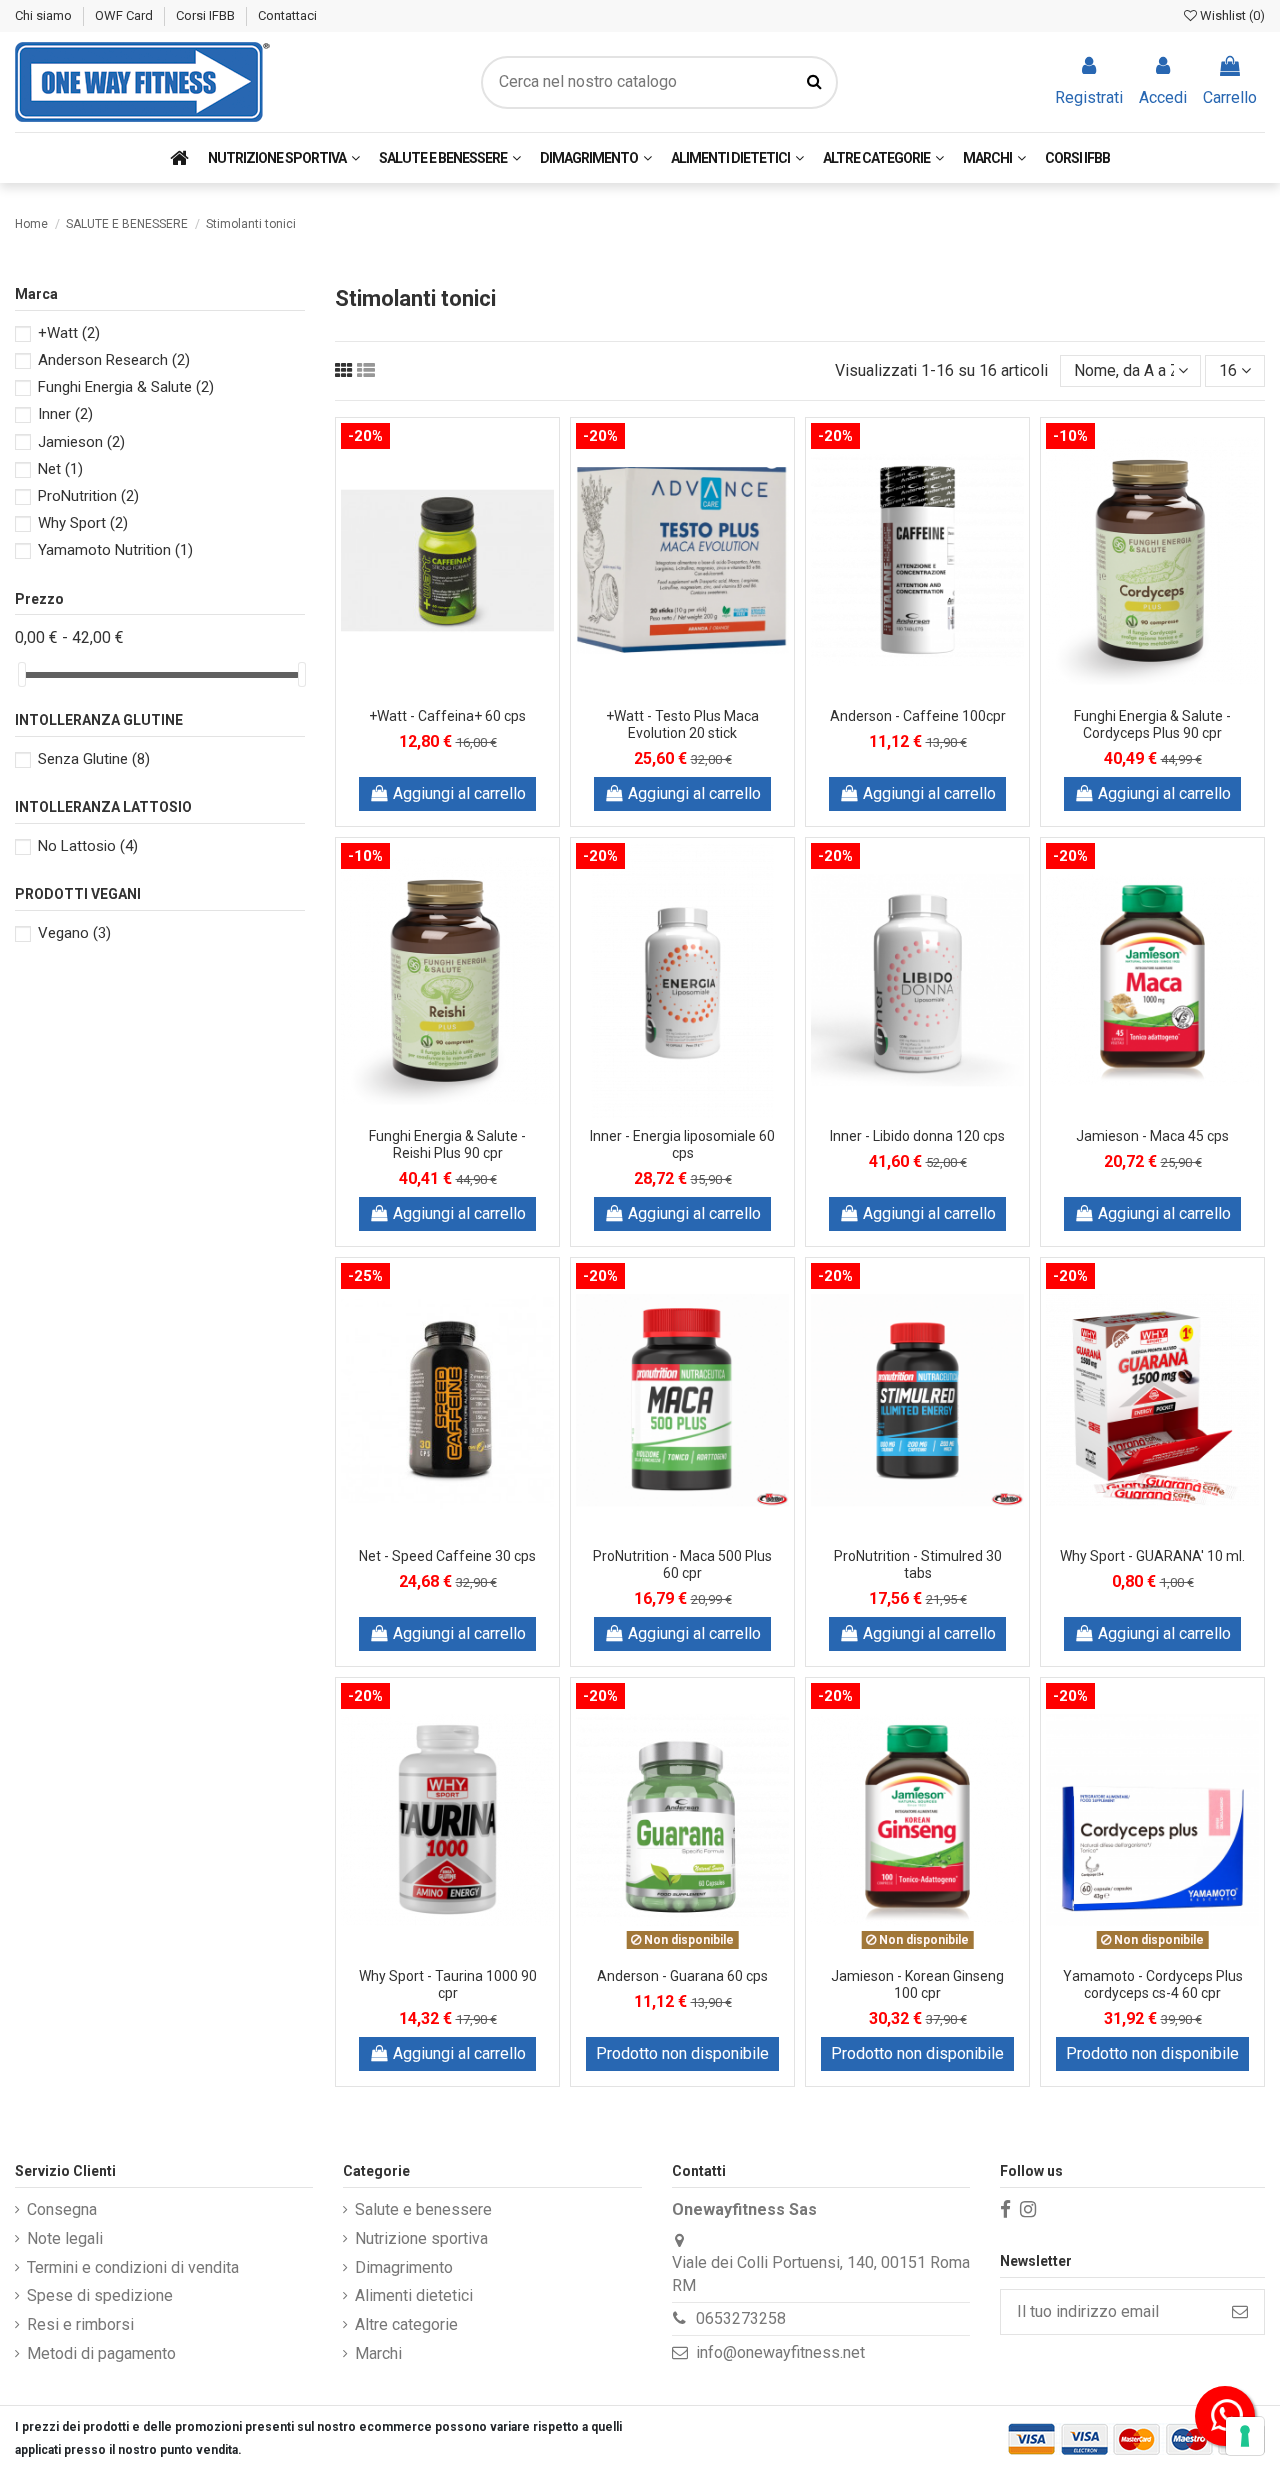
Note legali (65, 2238)
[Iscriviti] (1240, 2311)
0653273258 (741, 2318)
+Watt (69, 333)
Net (60, 469)
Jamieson (81, 442)
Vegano (74, 933)
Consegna (62, 2209)
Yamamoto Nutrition (115, 550)
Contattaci (287, 15)
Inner (65, 414)
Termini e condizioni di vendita (133, 2267)
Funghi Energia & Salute (126, 387)
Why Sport (83, 523)
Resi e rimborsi (80, 2324)
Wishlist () (1231, 15)
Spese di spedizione (100, 2295)
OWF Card (125, 15)
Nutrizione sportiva (421, 2238)
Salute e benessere (423, 2209)
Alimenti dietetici (414, 2295)
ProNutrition (88, 496)
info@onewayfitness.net (780, 2352)
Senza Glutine (94, 759)
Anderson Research (114, 360)
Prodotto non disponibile (682, 2053)
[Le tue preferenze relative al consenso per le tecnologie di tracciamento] (1245, 2436)
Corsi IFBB (207, 15)
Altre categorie (406, 2324)
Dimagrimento (404, 2267)
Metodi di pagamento (101, 2353)
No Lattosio (88, 846)
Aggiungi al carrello (459, 793)
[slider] (22, 674)
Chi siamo (45, 15)
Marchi (378, 2353)
